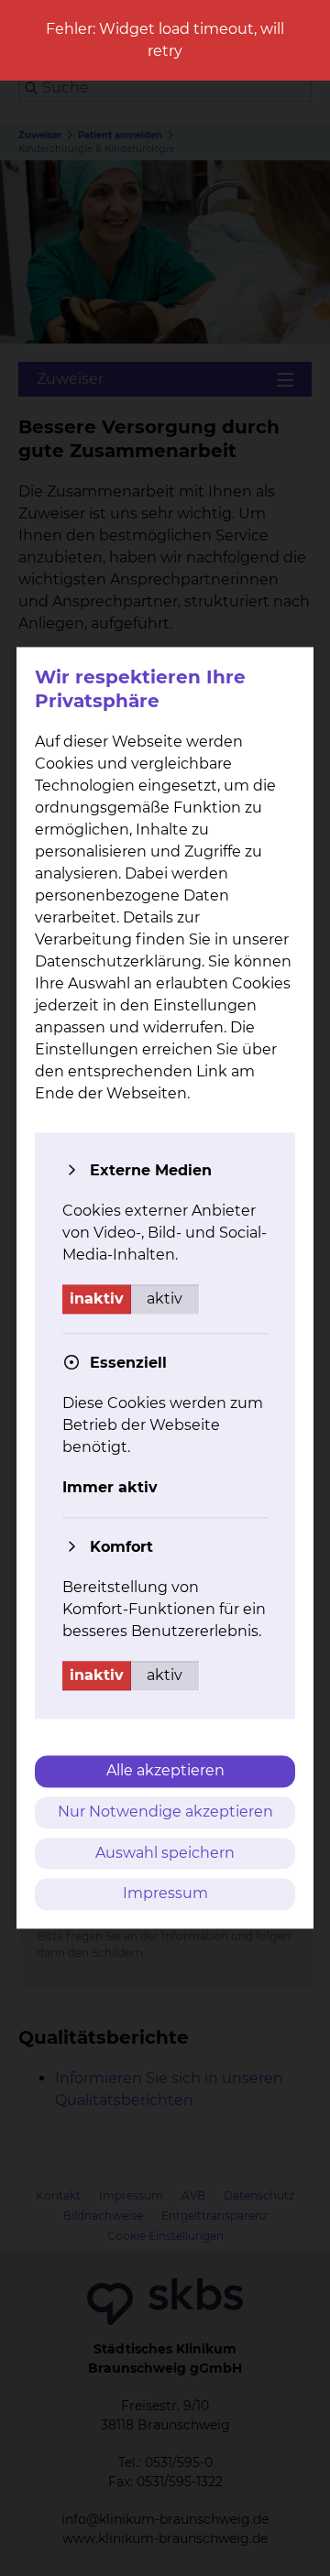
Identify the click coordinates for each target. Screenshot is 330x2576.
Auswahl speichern (165, 1853)
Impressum (165, 1894)
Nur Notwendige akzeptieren (165, 1812)
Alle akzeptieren (165, 1770)
